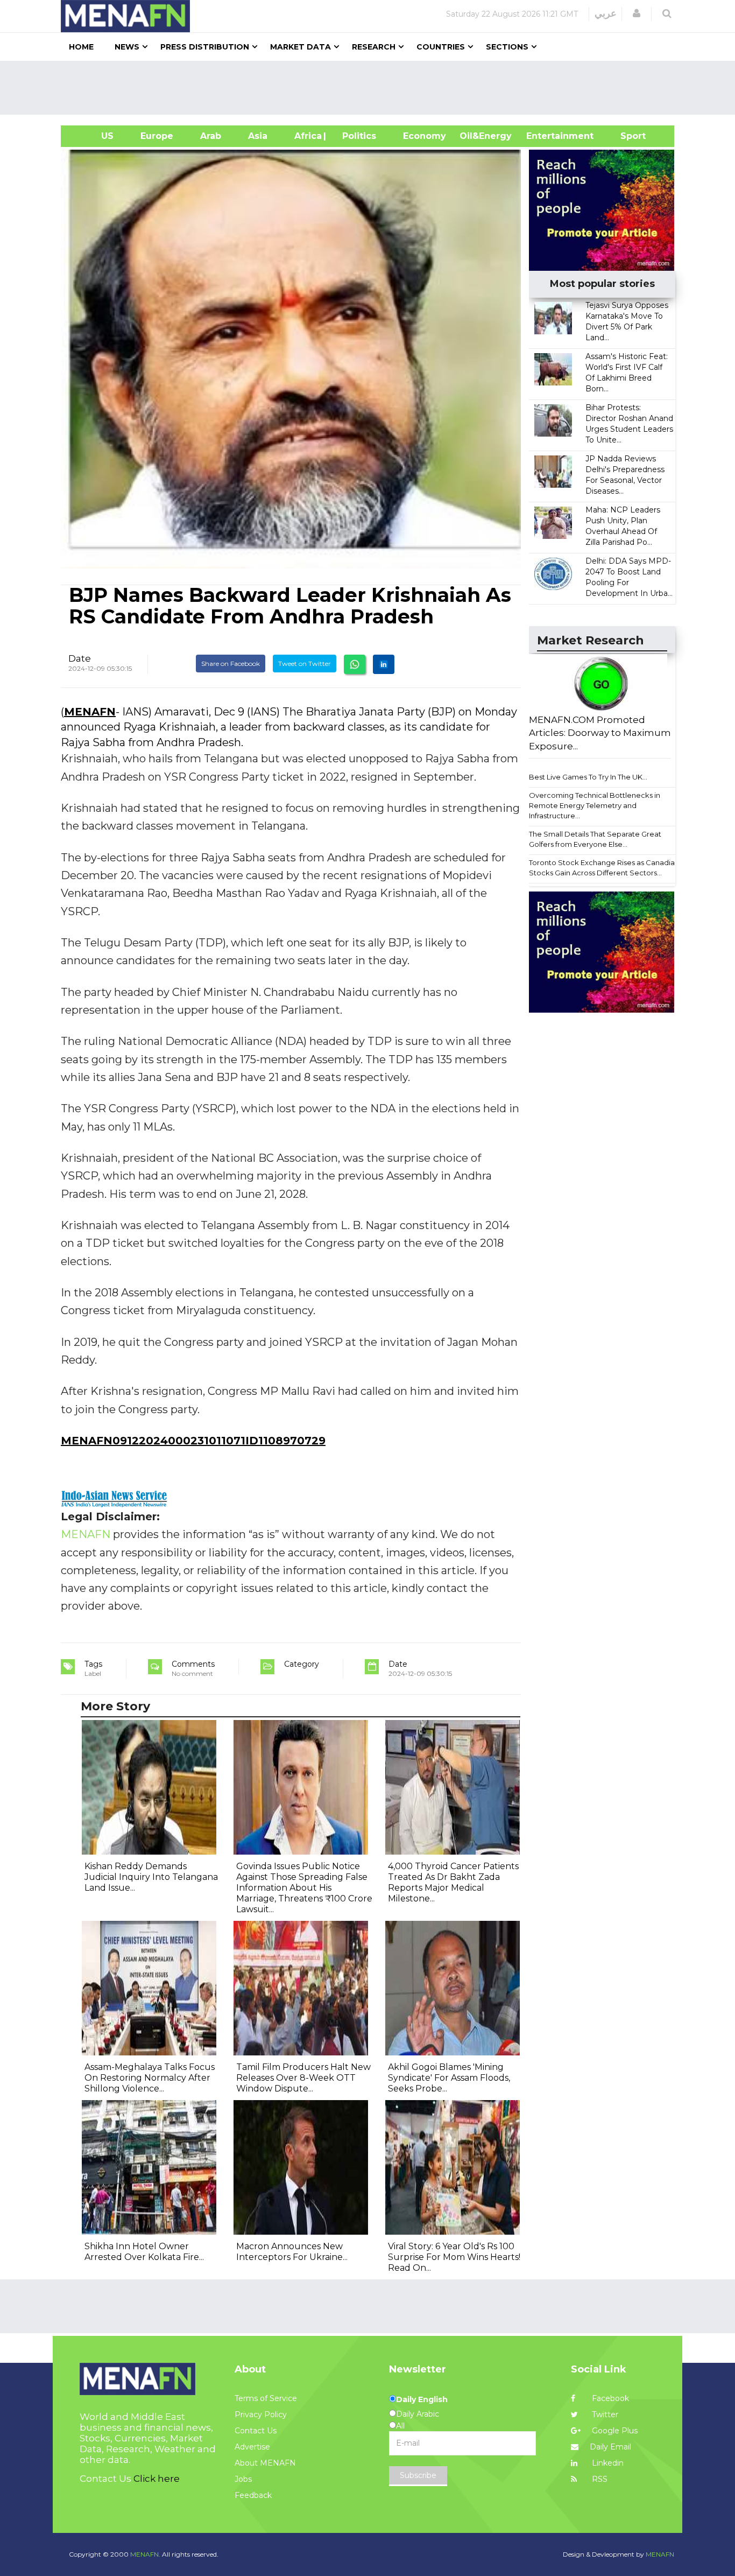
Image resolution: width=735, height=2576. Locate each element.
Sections (507, 47)
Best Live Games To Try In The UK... (588, 777)
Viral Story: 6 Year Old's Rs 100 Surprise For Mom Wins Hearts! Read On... (454, 2257)
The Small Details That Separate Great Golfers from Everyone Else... (595, 839)
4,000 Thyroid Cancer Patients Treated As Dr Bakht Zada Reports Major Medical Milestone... (453, 1882)
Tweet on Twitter (305, 664)
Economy (425, 136)
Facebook (609, 2398)
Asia (258, 136)
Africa (307, 136)
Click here (157, 2479)
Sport (626, 136)
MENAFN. (145, 2554)
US (94, 136)
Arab (211, 136)
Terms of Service (266, 2398)
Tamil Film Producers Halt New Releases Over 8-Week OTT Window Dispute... (303, 2078)
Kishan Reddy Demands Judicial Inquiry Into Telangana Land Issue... (151, 1877)
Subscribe (418, 2475)
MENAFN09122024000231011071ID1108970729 (193, 1441)
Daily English (422, 2399)
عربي (606, 13)
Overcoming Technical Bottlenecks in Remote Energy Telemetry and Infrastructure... (595, 805)
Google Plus (614, 2431)
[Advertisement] (372, 88)
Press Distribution (205, 47)
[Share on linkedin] (384, 664)
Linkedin (607, 2463)
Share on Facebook (231, 664)
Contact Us (256, 2431)
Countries (441, 47)
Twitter (604, 2414)
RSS (599, 2479)
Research (374, 47)
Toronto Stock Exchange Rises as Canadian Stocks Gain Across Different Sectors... (604, 868)
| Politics (356, 136)
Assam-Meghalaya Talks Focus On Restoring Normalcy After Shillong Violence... (150, 2078)
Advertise (252, 2447)
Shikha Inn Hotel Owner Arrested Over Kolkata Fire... (144, 2252)
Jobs (243, 2479)
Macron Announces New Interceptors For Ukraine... (292, 2252)
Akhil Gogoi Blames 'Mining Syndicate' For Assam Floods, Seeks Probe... (449, 2078)
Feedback (253, 2495)
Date (80, 658)
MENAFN (90, 712)
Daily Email (610, 2447)
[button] (637, 13)
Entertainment (544, 136)
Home (81, 47)
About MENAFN (265, 2463)
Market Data (301, 47)
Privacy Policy (261, 2414)
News (127, 47)
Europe (157, 136)
